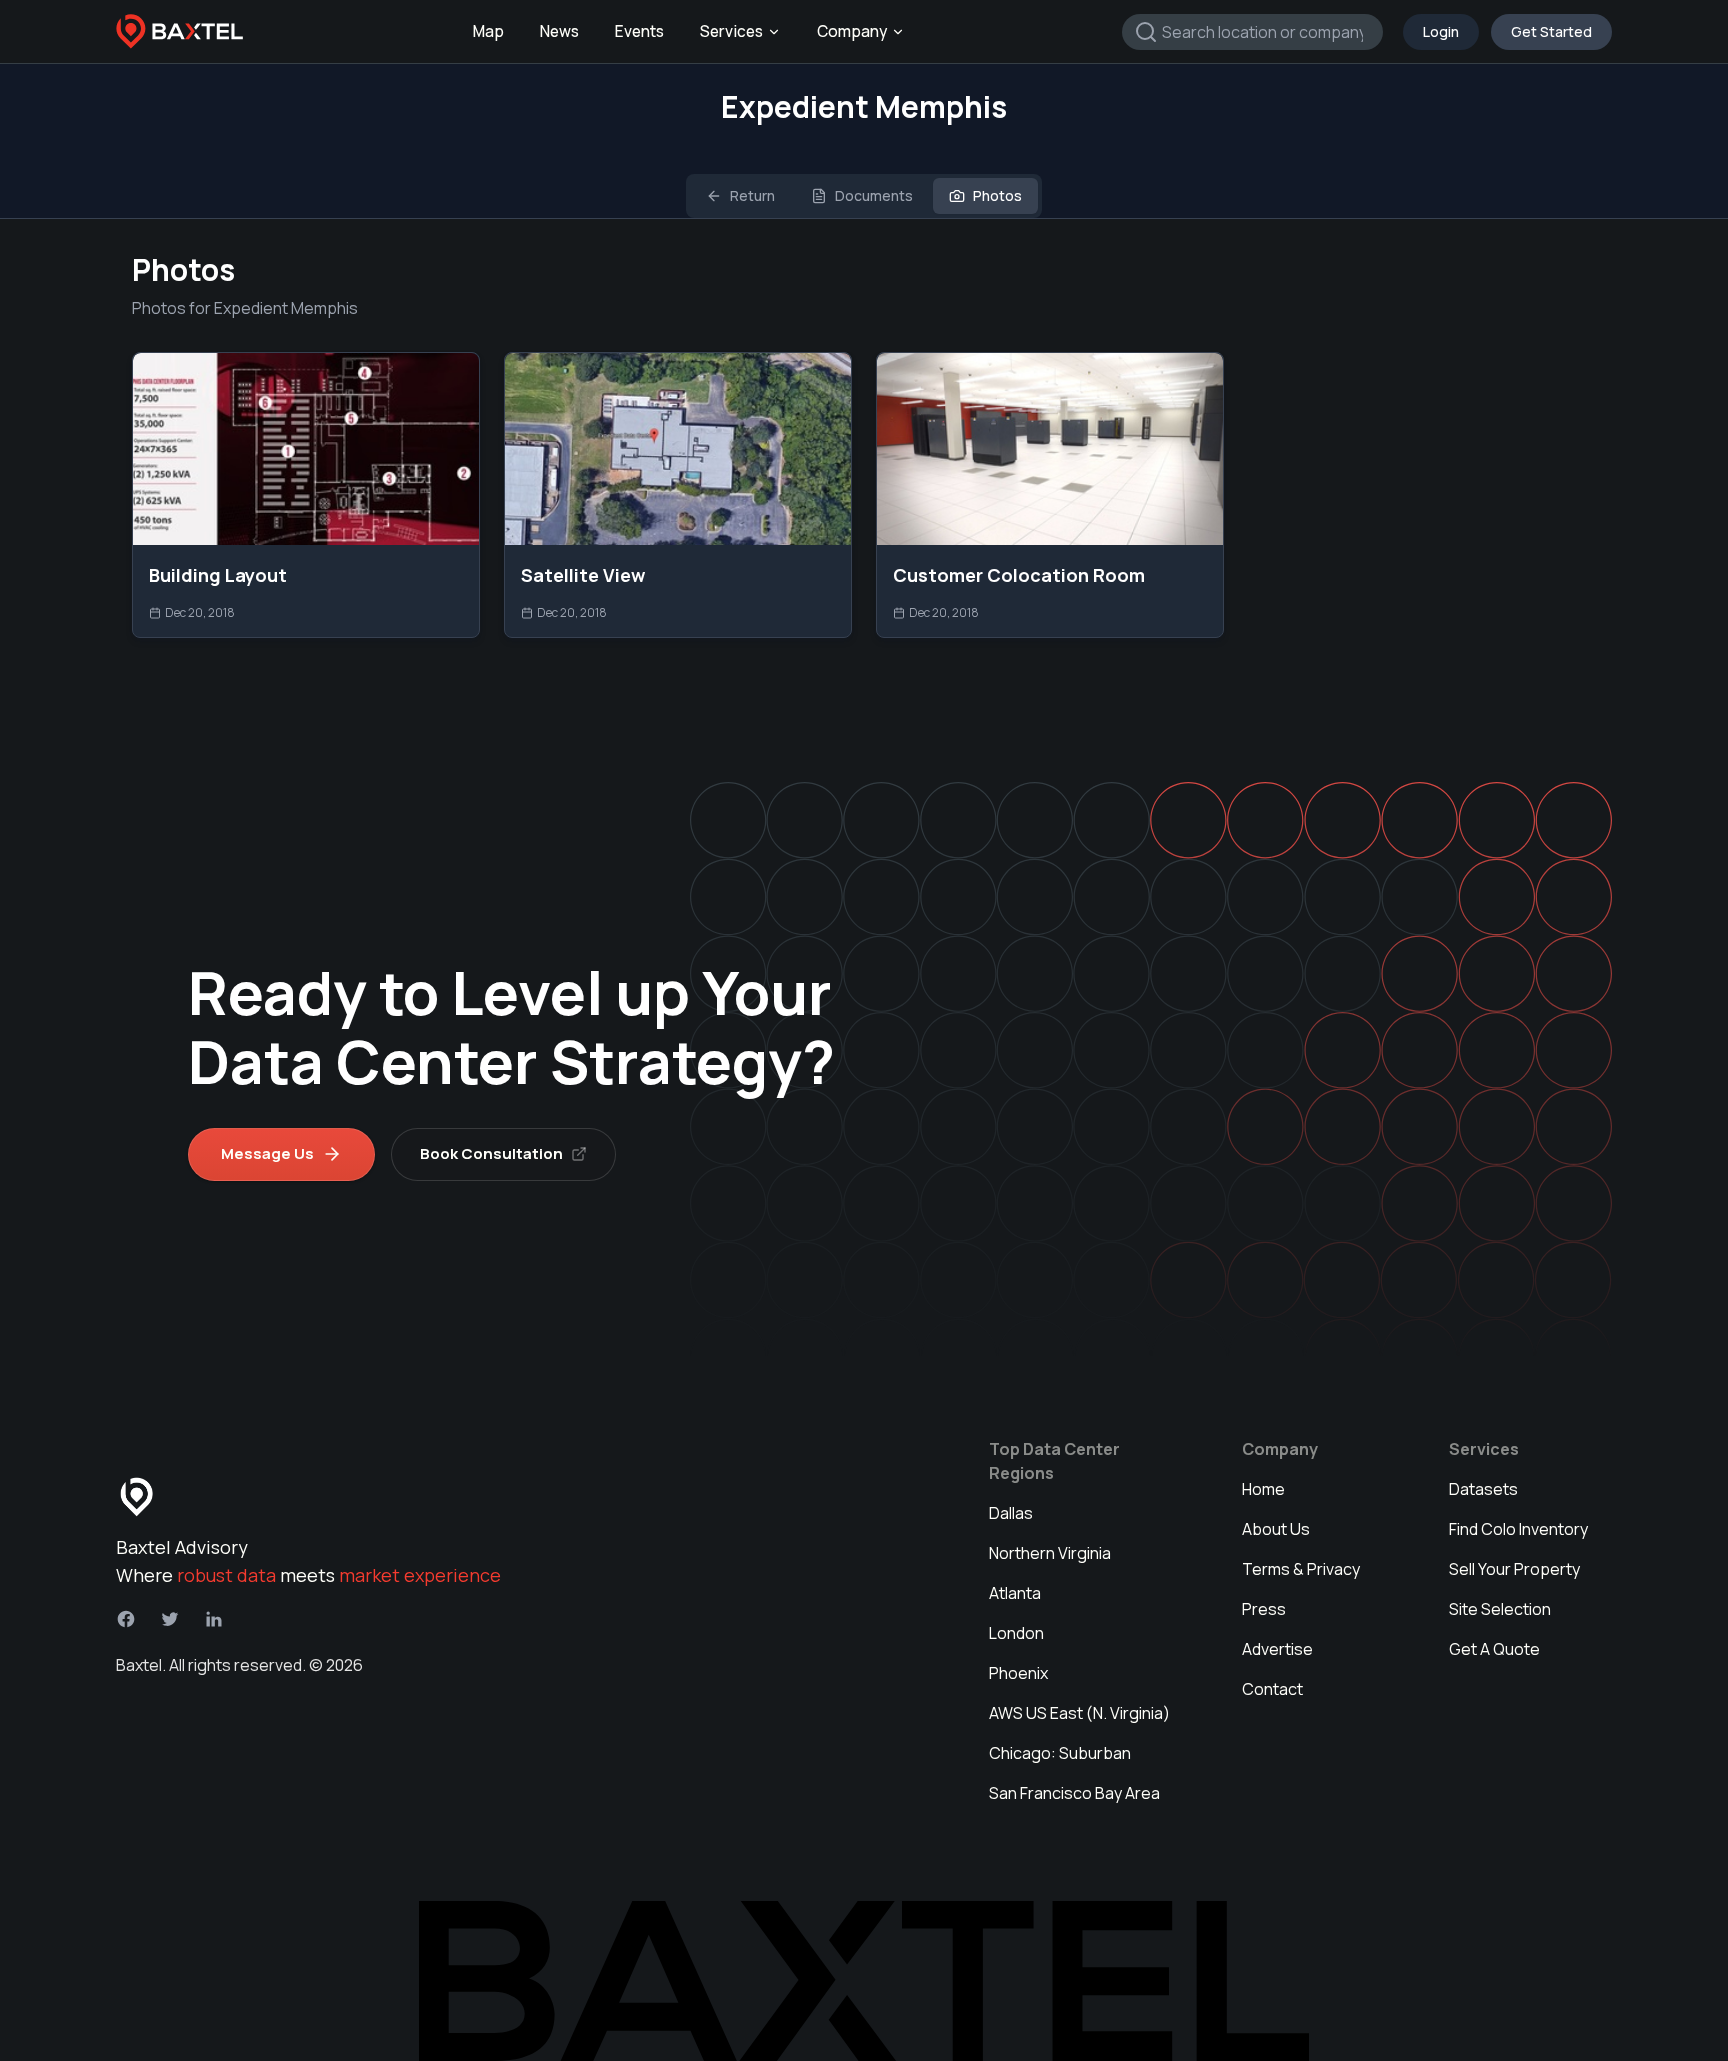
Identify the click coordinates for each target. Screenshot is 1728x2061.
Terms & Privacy (1301, 1569)
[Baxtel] (180, 32)
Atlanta (1015, 1593)
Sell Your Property (1514, 1569)
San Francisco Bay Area (1074, 1793)
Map (488, 31)
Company (852, 31)
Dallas (1011, 1513)
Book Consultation (491, 1153)
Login (1441, 31)
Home (1263, 1489)
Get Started (1551, 31)
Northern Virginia (1050, 1553)
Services (731, 31)
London (1016, 1633)
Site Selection (1500, 1609)
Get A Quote (1494, 1649)
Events (639, 31)
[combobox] (1252, 32)
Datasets (1483, 1489)
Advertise (1277, 1649)
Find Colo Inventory (1518, 1529)
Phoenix (1018, 1673)
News (559, 31)
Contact (1272, 1689)
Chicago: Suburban (1060, 1753)
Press (1264, 1609)
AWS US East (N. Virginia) (1079, 1713)
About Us (1276, 1529)
